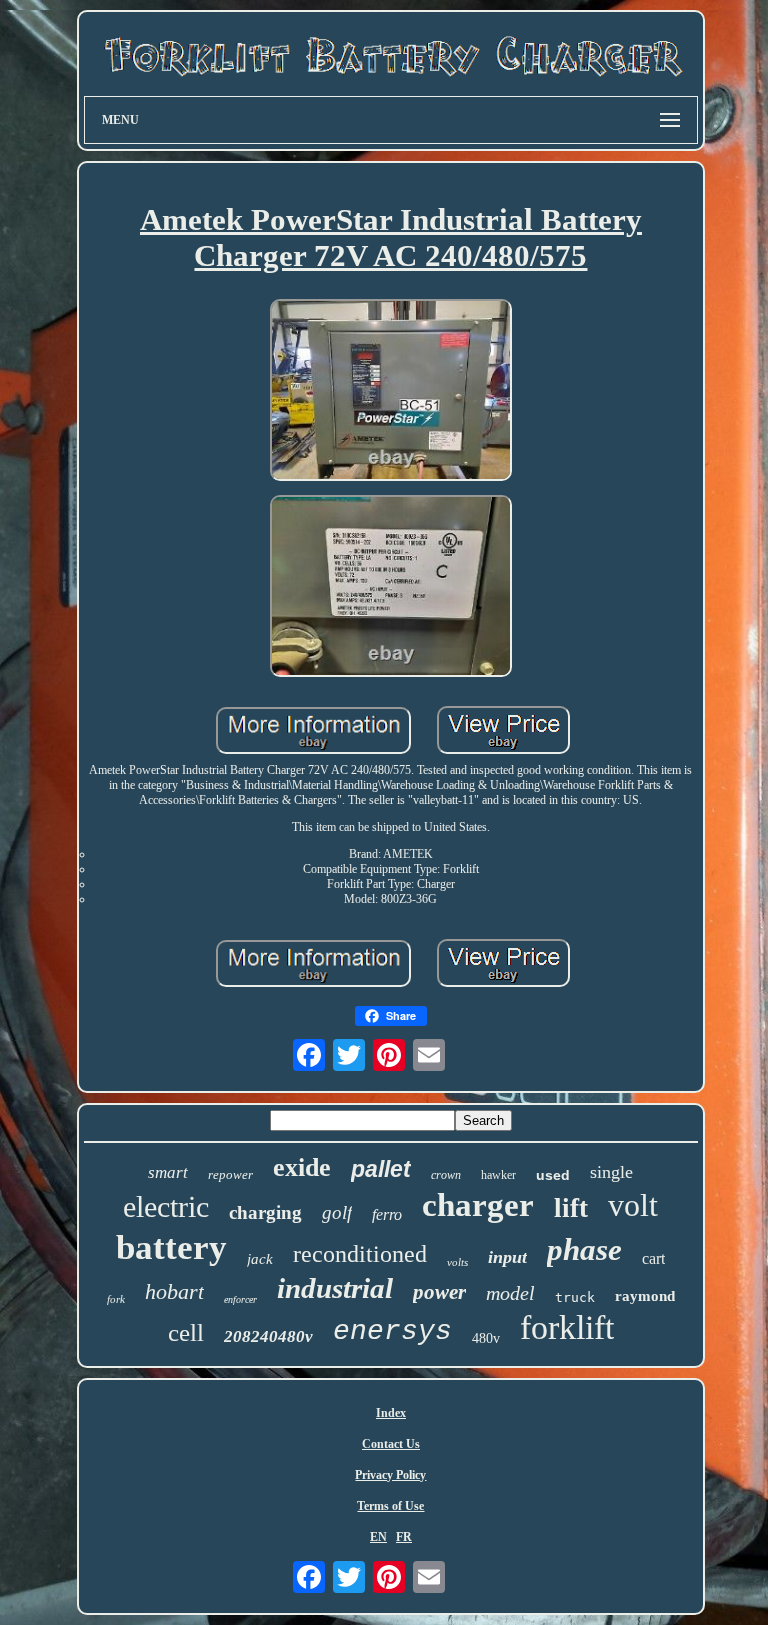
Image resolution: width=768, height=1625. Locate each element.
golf (337, 1212)
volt (633, 1205)
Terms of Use (390, 1506)
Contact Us (391, 1444)
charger (478, 1205)
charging (265, 1212)
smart (168, 1172)
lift (571, 1208)
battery (171, 1247)
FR (404, 1537)
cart (653, 1258)
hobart (174, 1291)
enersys (392, 1331)
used (553, 1175)
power (439, 1292)
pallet (381, 1169)
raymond (645, 1296)
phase (584, 1249)
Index (391, 1413)
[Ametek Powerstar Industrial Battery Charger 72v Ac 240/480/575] (391, 392)
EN (378, 1537)
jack (260, 1259)
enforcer (240, 1299)
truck (575, 1297)
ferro (387, 1214)
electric (166, 1206)
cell (186, 1332)
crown (446, 1175)
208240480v (268, 1336)
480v (486, 1338)
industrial (335, 1288)
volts (457, 1262)
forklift (567, 1327)
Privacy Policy (390, 1475)
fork (116, 1299)
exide (302, 1167)
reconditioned (360, 1254)
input (507, 1257)
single (611, 1172)
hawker (498, 1175)
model (510, 1293)
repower (230, 1174)
